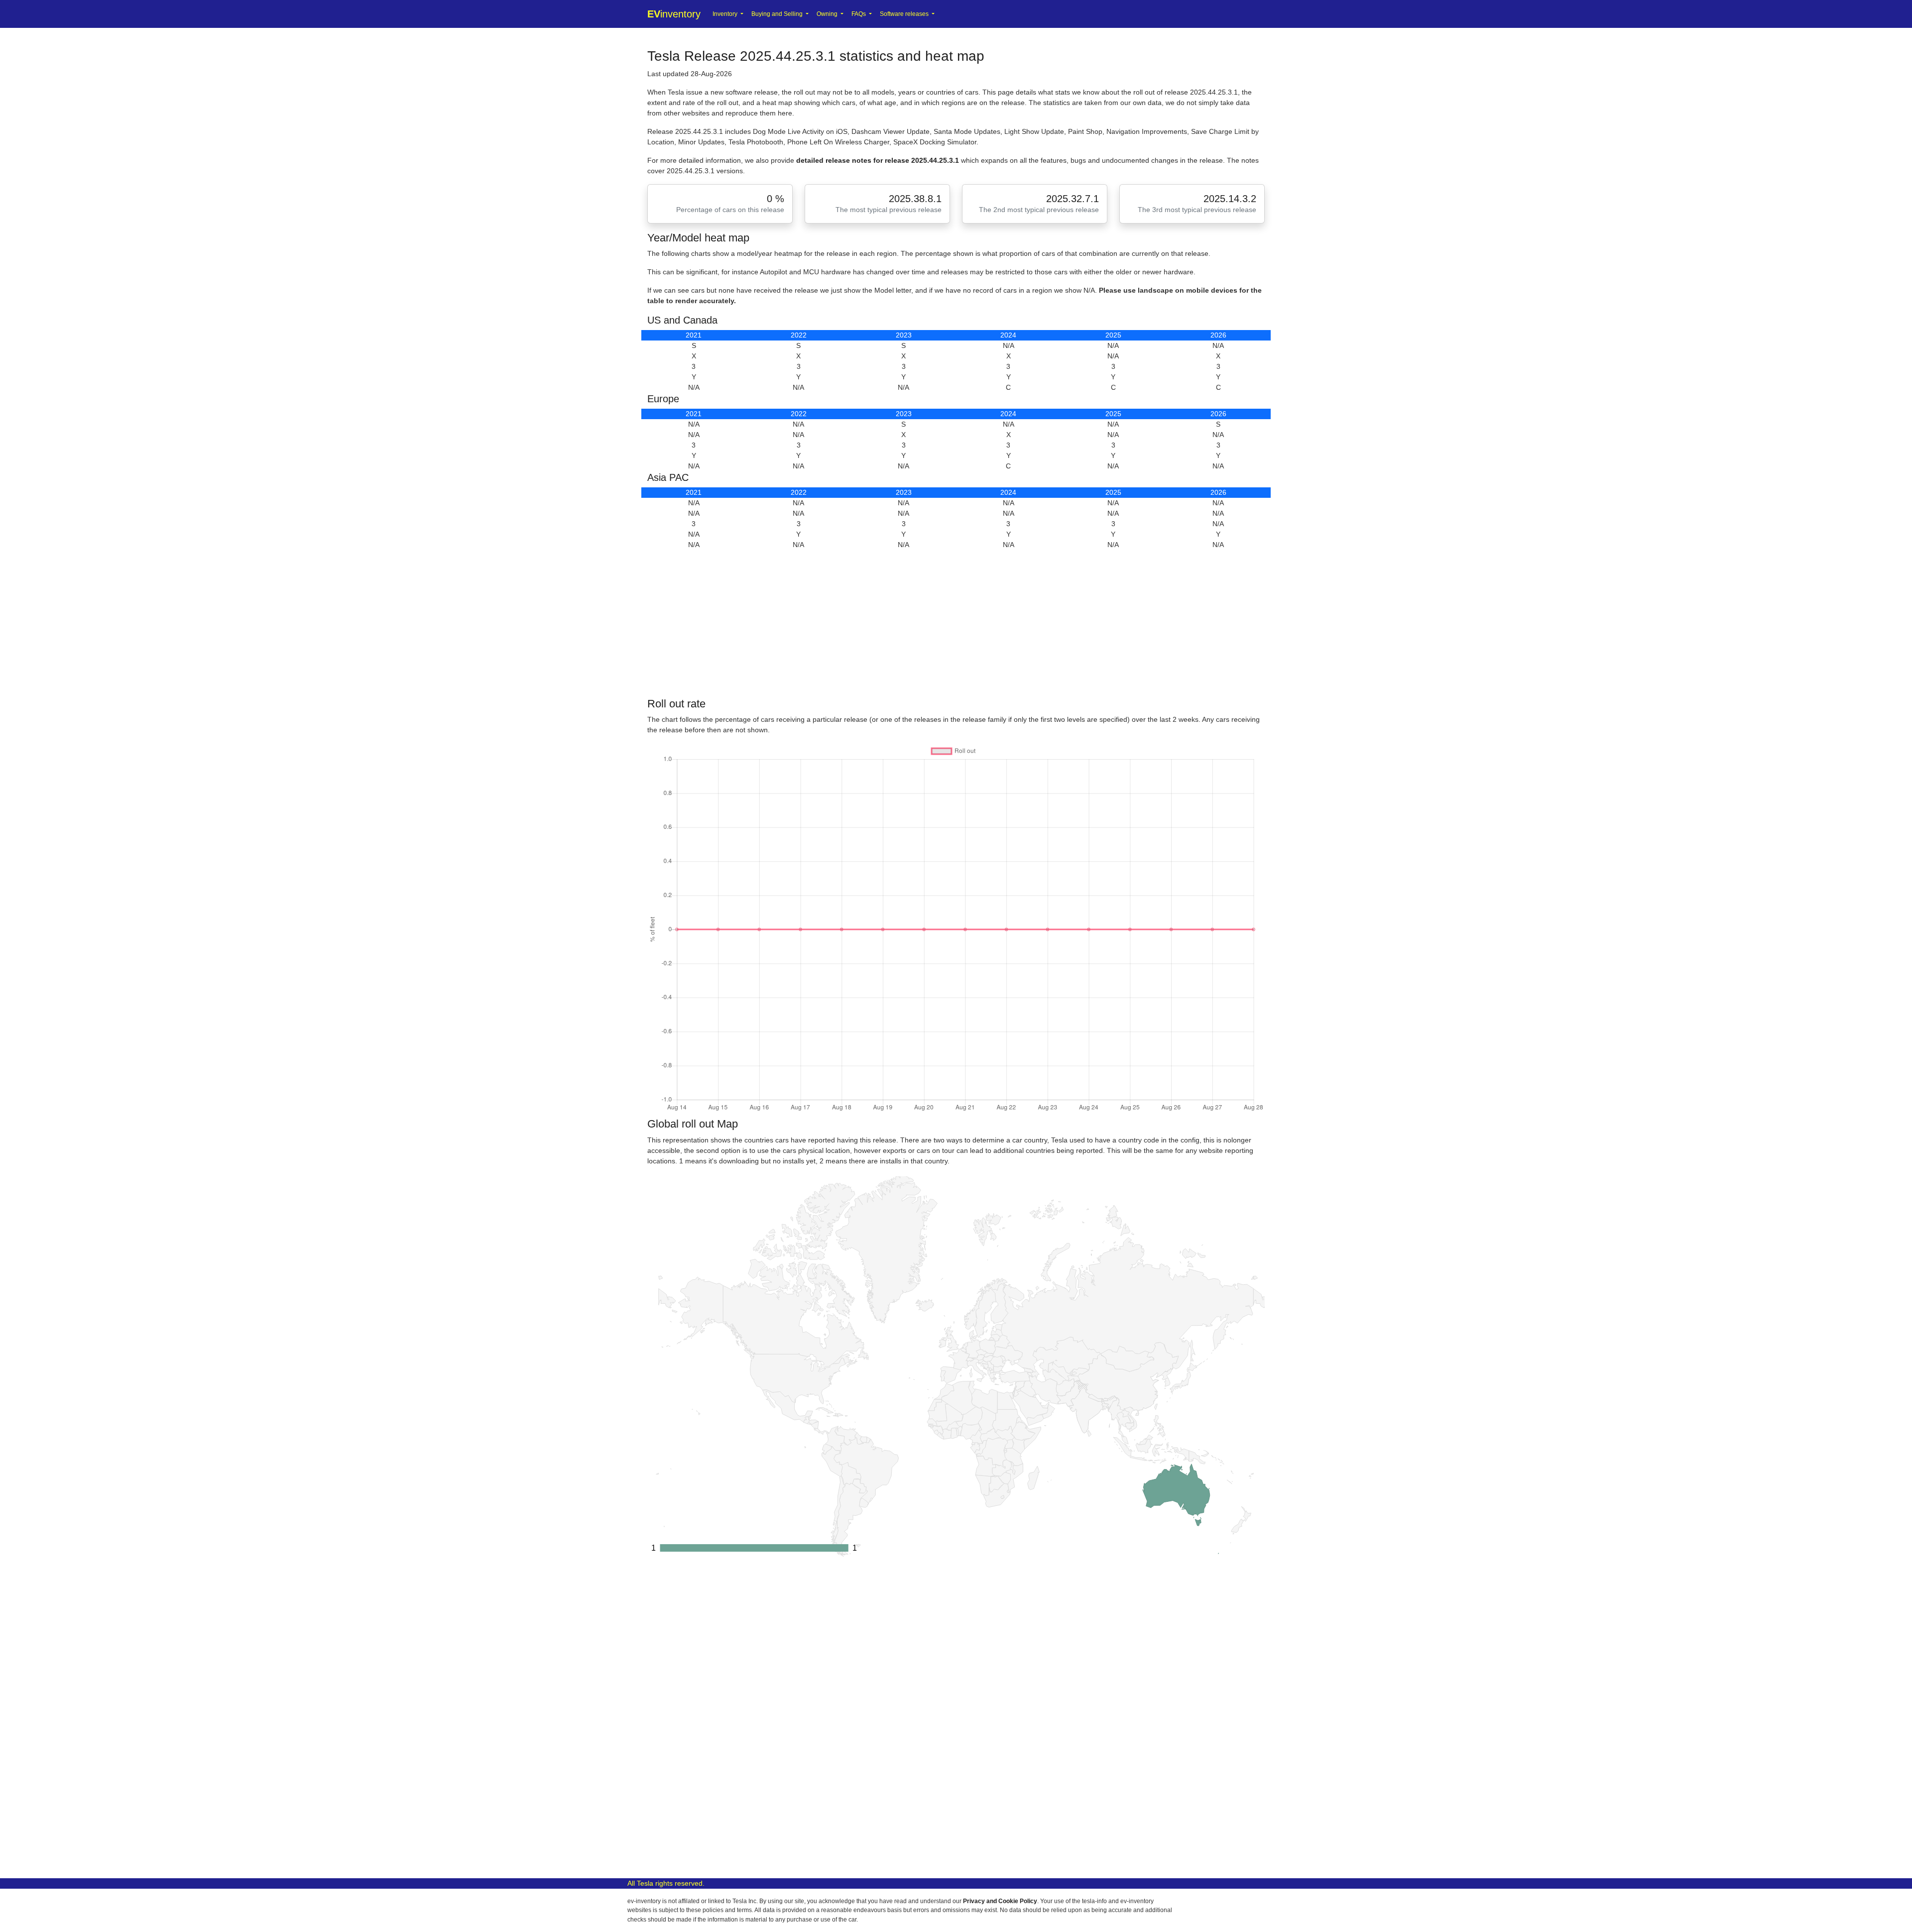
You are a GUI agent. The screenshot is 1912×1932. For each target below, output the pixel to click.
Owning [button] (828, 14)
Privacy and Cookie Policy (1000, 1901)
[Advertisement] (946, 624)
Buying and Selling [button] (778, 14)
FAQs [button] (859, 14)
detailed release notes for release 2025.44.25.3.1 (879, 160)
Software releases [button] (905, 14)
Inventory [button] (726, 14)
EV (674, 14)
